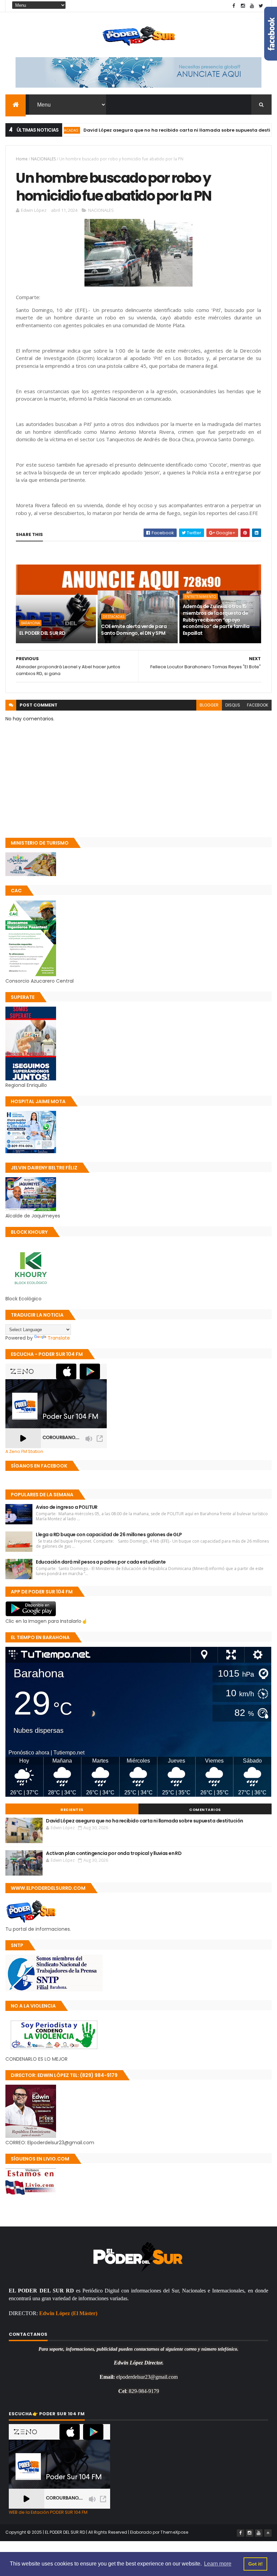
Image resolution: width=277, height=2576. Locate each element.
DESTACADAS (114, 617)
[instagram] (243, 6)
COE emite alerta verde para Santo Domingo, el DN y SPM (134, 630)
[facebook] (234, 6)
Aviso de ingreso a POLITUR (67, 1507)
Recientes (72, 1810)
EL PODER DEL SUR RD (42, 633)
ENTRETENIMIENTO (200, 597)
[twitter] (261, 6)
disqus (233, 705)
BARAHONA (30, 623)
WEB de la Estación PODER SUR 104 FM (48, 2512)
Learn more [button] (218, 2564)
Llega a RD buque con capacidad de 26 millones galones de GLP (109, 1535)
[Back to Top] (268, 2533)
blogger (209, 705)
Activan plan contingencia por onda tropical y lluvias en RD (114, 1853)
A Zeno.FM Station (24, 1452)
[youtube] (252, 6)
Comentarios (205, 1810)
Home (22, 159)
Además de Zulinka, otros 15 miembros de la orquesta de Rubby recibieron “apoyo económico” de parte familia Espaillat (216, 620)
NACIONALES (43, 159)
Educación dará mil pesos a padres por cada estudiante (101, 1562)
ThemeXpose (174, 2532)
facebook (258, 705)
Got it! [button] (256, 2564)
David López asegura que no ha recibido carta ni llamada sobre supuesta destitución (146, 130)
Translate (59, 1338)
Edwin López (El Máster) (68, 2313)
